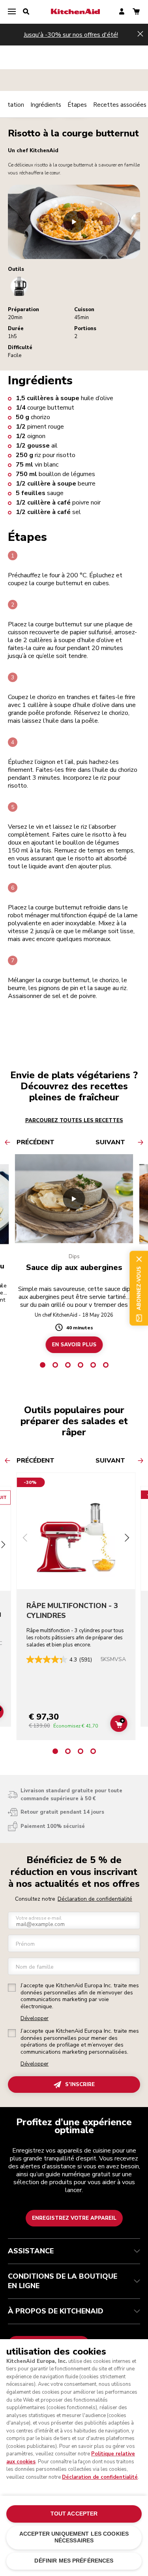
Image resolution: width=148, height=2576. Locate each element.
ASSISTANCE (31, 2251)
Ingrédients (46, 105)
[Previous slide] (25, 1539)
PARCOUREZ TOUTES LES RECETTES (74, 1121)
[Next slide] (127, 1539)
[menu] (12, 12)
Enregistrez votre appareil (74, 2218)
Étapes (77, 105)
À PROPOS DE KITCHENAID (56, 2311)
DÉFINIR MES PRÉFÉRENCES (74, 2561)
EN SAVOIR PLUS (74, 1345)
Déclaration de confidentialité (95, 1899)
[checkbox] (12, 1988)
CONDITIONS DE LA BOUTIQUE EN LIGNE (63, 2281)
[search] (26, 12)
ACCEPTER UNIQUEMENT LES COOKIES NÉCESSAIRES (74, 2537)
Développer (35, 2019)
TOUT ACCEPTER (74, 2514)
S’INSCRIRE (80, 2085)
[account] (122, 12)
